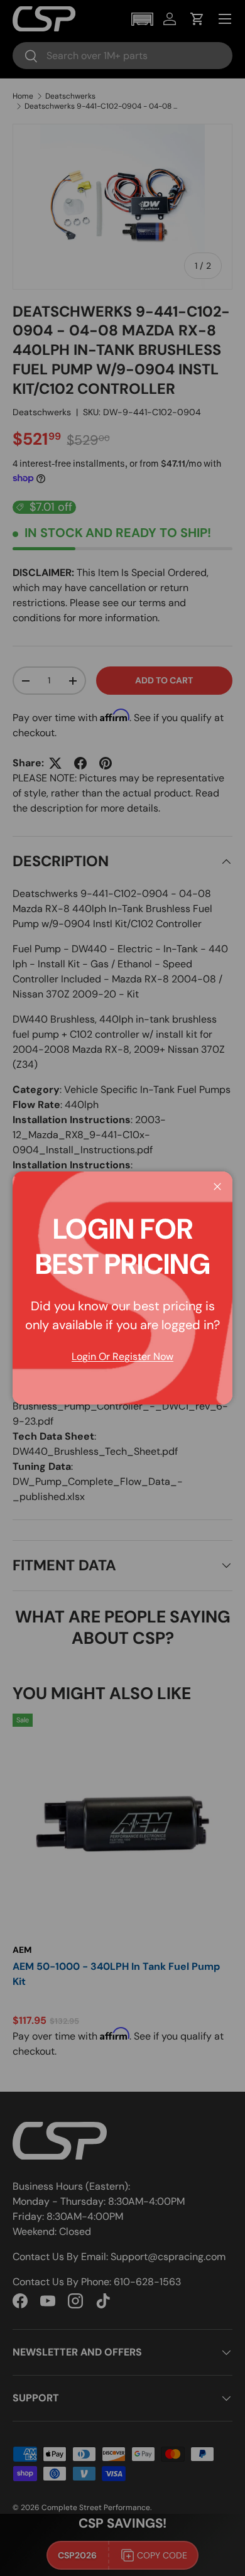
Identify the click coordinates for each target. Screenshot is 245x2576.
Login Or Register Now (122, 1356)
